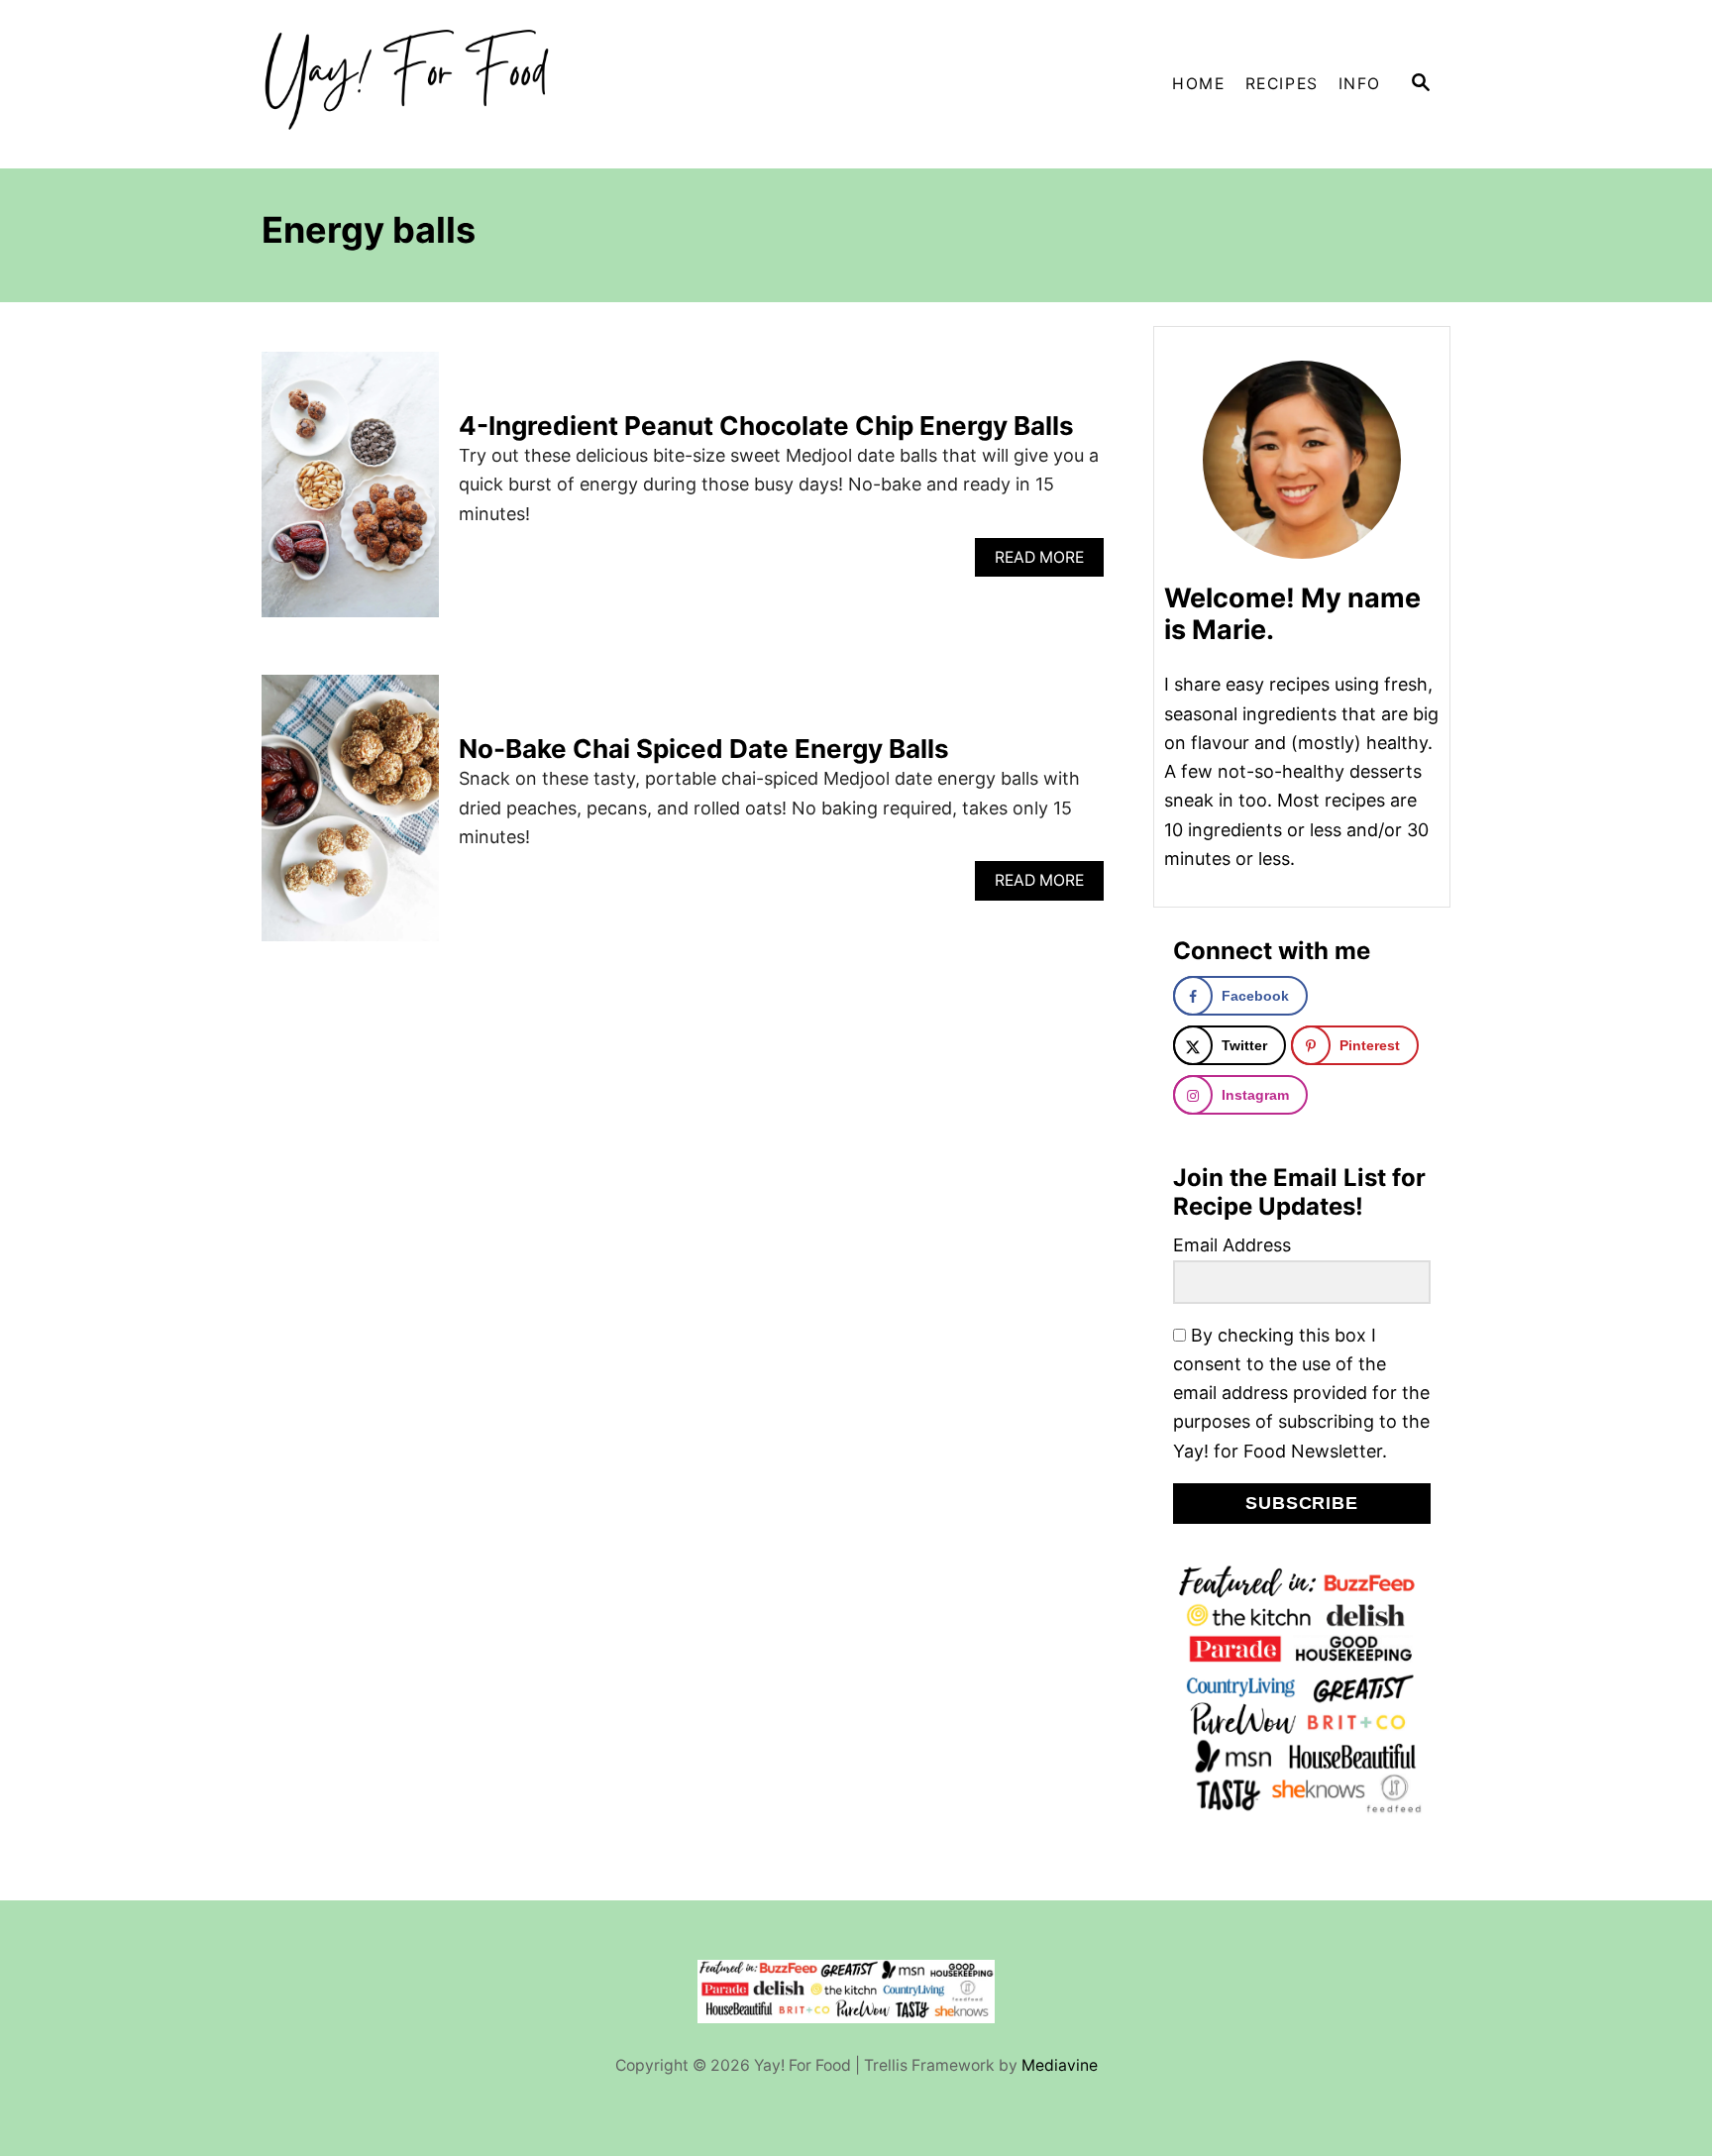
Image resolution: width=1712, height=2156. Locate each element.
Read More (1045, 562)
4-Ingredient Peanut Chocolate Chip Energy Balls (766, 426)
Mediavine (1060, 2065)
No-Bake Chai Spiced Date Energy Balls (704, 749)
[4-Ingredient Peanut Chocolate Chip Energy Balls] (350, 493)
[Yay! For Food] (440, 84)
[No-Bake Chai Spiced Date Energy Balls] (350, 816)
